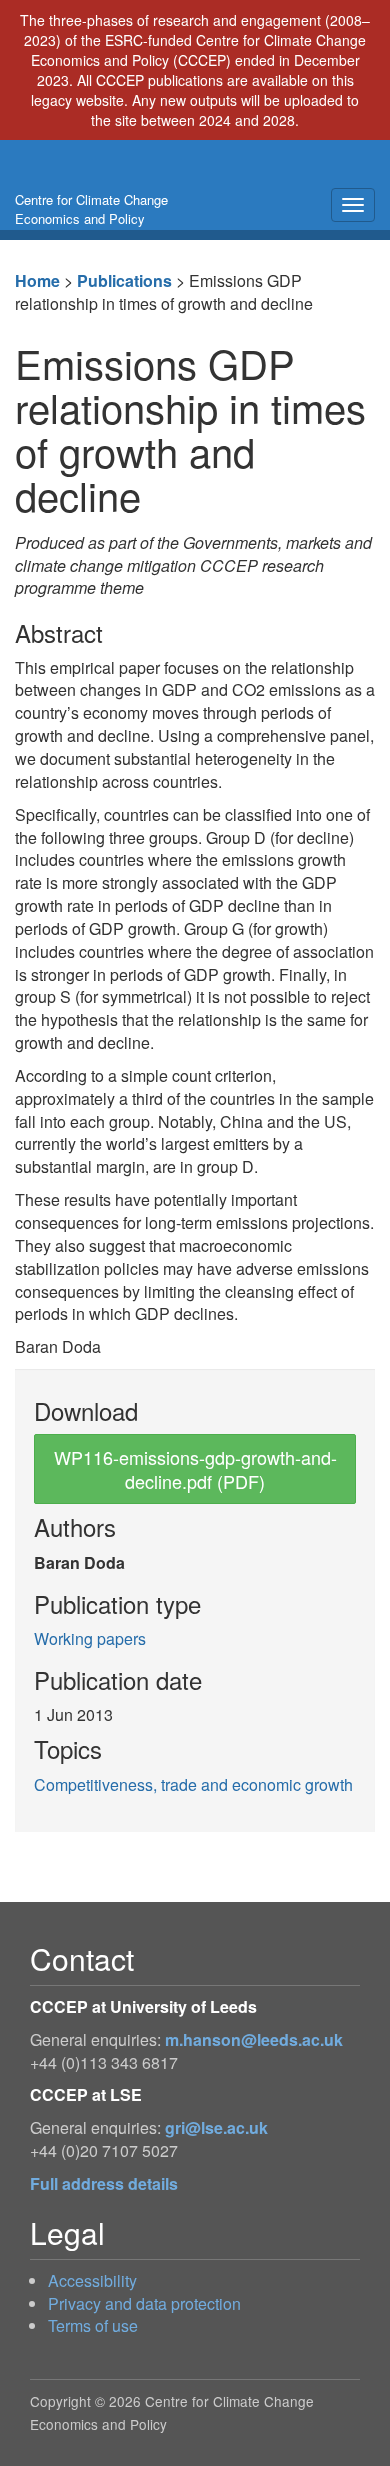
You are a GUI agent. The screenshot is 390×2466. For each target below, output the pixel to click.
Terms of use (93, 2325)
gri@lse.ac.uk (216, 2127)
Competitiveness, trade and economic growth (193, 1784)
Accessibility (92, 2280)
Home (37, 280)
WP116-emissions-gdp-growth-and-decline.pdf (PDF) (195, 1469)
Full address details (104, 2183)
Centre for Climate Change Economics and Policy (91, 209)
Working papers (90, 1638)
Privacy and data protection (144, 2303)
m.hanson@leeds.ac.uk (254, 2039)
